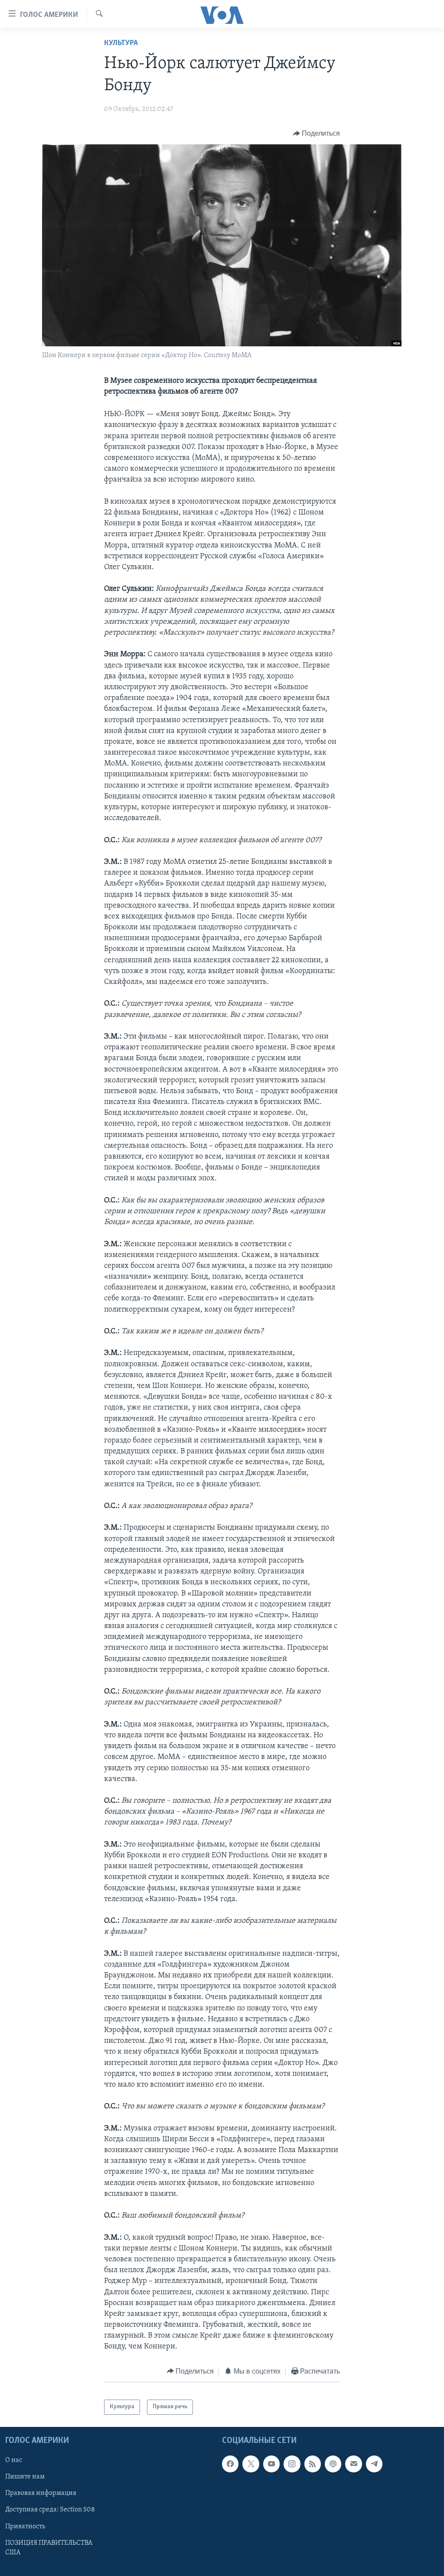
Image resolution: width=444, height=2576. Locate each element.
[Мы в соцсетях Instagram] (292, 2464)
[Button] (317, 134)
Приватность (25, 2526)
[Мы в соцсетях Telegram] (374, 2464)
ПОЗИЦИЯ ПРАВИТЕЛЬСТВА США (49, 2547)
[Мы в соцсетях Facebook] (230, 2464)
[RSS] (313, 2464)
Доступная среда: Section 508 (50, 2510)
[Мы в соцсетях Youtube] (271, 2464)
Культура (121, 43)
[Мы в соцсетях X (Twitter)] (251, 2464)
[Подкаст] (333, 2464)
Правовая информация (41, 2493)
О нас (14, 2460)
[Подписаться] (353, 2464)
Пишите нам (25, 2477)
